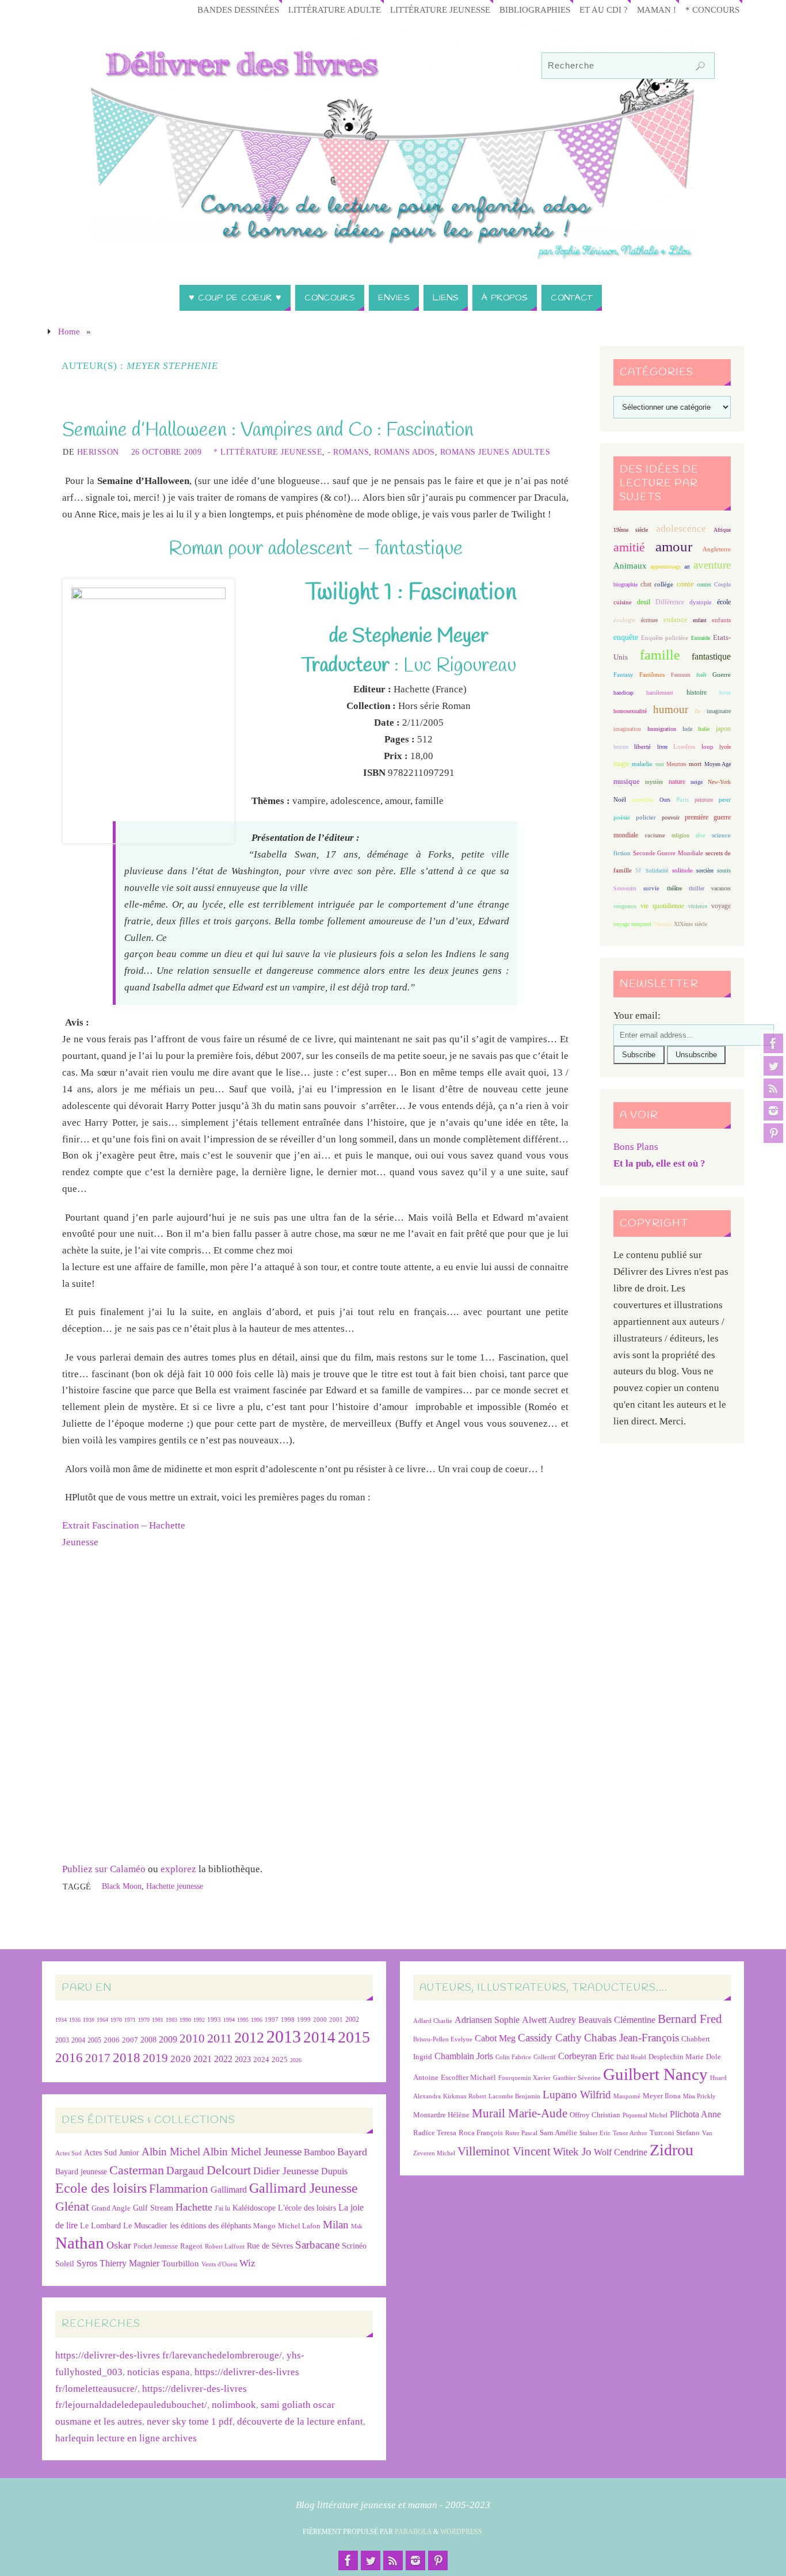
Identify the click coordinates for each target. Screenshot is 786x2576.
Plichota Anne (695, 2114)
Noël (620, 799)
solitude (682, 870)
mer (660, 764)
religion (680, 835)
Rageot (191, 2246)
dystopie (701, 602)
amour (674, 546)
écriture (649, 620)
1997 (272, 2020)
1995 (243, 2020)
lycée (725, 747)
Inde (687, 729)
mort (695, 764)
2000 (320, 2019)
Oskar (119, 2245)
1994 (229, 2020)
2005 (94, 2040)
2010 (192, 2038)
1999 (304, 2019)
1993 (214, 2020)
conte (685, 584)
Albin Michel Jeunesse (252, 2152)
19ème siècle (631, 530)
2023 (243, 2059)
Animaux (630, 566)
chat (646, 584)
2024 (261, 2060)
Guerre (722, 675)
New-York (719, 782)
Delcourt (229, 2170)
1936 (75, 2020)
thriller (697, 888)
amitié (629, 547)
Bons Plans (636, 1147)
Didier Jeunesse (286, 2171)
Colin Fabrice (513, 2057)
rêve (700, 835)
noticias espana (159, 2372)
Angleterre (717, 549)
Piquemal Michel (645, 2115)
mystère (654, 782)
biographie (625, 584)
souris (724, 870)
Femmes (681, 675)
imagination (627, 729)
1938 (89, 2020)
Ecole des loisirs (101, 2188)
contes (704, 584)
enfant (700, 620)
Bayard (352, 2152)
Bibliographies (535, 9)
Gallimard (229, 2190)
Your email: (637, 1015)
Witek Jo (572, 2152)
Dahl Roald (631, 2057)
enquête (626, 637)
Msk (357, 2226)
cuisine (623, 602)
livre (662, 747)
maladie (642, 764)
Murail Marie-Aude (520, 2113)
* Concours (712, 9)
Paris (682, 799)
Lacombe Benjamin (514, 2096)
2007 (130, 2040)
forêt (701, 675)
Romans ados (405, 452)
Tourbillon (180, 2263)
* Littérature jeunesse (268, 452)
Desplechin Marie (676, 2057)
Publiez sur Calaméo (104, 1869)
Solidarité (657, 870)
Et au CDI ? (604, 9)
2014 (319, 2037)
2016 (69, 2057)
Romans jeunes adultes (495, 452)
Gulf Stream (153, 2208)
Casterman (137, 2170)
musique (627, 782)
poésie (622, 817)
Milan (336, 2225)
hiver (725, 693)
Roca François (481, 2133)
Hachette (194, 2207)
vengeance (625, 906)
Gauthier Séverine (577, 2078)
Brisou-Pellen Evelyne (443, 2039)
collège (664, 584)
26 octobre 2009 (167, 452)
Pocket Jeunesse (156, 2247)
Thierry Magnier (129, 2263)
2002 (352, 2020)
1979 (144, 2020)
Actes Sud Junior (112, 2152)
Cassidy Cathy (550, 2038)
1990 (185, 2020)
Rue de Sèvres (270, 2246)
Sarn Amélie (558, 2133)
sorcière (705, 870)
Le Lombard (100, 2226)
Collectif (545, 2057)
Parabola (413, 2532)
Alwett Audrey (549, 2020)
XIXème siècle (690, 924)
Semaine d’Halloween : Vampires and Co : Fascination (268, 430)
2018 (127, 2058)
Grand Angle (111, 2208)
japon (723, 729)
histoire (697, 692)
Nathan (80, 2243)
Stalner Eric (595, 2133)
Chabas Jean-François (632, 2038)
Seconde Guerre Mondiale (668, 853)
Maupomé (627, 2096)
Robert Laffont (225, 2247)
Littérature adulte (335, 9)
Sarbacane (317, 2245)
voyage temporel (632, 924)
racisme (655, 835)
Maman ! (657, 9)
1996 (257, 2020)
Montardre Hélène (441, 2115)
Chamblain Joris (464, 2056)
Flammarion (179, 2188)
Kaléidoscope (254, 2208)
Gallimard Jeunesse (304, 2188)
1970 (116, 2020)
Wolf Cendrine (621, 2152)
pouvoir (671, 818)
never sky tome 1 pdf (190, 2421)
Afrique (722, 530)
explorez (178, 1869)
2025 (280, 2060)
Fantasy (623, 675)
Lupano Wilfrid (577, 2095)
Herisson (98, 452)
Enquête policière (665, 638)
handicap (623, 693)
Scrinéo (354, 2246)
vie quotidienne (662, 906)
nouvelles (643, 800)
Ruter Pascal (521, 2133)
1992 (199, 2020)
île (697, 711)
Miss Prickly (699, 2096)
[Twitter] (773, 1066)
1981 (158, 2020)
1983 (171, 2020)
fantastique (711, 656)
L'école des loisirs (307, 2208)
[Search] (700, 66)
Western (663, 924)
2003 (62, 2040)
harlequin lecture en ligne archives (126, 2438)
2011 (220, 2038)
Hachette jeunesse (175, 1886)
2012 (249, 2037)
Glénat (72, 2207)
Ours (665, 800)
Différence (670, 602)
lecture (621, 747)
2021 (203, 2059)
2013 (284, 2036)
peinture (704, 800)
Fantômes (652, 675)
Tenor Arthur (630, 2133)
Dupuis (334, 2171)
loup (707, 746)
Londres (684, 747)
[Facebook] (773, 1043)
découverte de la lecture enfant (300, 2421)
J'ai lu (222, 2208)
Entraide (701, 638)
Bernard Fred (690, 2019)
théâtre (674, 888)
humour (671, 709)
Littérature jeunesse (440, 9)
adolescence (681, 529)
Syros (87, 2263)
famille (660, 655)
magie (621, 764)
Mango (264, 2226)
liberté (642, 747)
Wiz (247, 2263)
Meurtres (676, 764)
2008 (148, 2040)
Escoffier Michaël (468, 2077)
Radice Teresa (435, 2133)
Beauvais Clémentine (617, 2020)
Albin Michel (171, 2152)
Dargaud (185, 2171)
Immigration (662, 729)
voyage (721, 906)
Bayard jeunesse (81, 2171)
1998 (288, 2020)
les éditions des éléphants (210, 2226)
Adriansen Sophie (487, 2020)
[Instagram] (773, 1111)
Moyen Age (718, 764)
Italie (704, 729)
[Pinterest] (773, 1133)
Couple (722, 584)
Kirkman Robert (465, 2096)
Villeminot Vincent (504, 2151)
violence (698, 906)
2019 (155, 2058)
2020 (181, 2059)
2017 (98, 2058)
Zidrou (671, 2150)
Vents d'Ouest (219, 2264)
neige (697, 782)
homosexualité (630, 711)
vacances (721, 888)
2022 (223, 2059)
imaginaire (719, 711)
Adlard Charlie (433, 2021)
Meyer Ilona (662, 2096)
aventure (712, 565)
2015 (354, 2037)
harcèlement (660, 693)
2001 (336, 2019)
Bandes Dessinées (238, 9)
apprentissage (665, 567)
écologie (625, 620)
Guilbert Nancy (655, 2074)
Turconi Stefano (675, 2133)
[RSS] (773, 1088)
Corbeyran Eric (586, 2056)
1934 (61, 2020)
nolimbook (234, 2405)
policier (646, 817)
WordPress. (462, 2532)
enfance (676, 620)
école (724, 602)
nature (677, 782)
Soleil (65, 2263)
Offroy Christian (595, 2115)
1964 (102, 2020)
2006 (112, 2040)
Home (69, 331)
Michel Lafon (299, 2226)
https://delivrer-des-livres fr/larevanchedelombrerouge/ (169, 2355)
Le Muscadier (145, 2226)
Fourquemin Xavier (524, 2078)
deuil (644, 602)
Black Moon (122, 1886)
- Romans (348, 452)
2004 (78, 2040)
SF (639, 870)
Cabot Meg (495, 2038)
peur (725, 799)
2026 (296, 2060)
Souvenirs (625, 888)
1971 (130, 2020)
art (687, 567)
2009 (168, 2040)
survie (651, 888)
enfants (721, 620)
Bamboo (319, 2152)
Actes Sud (68, 2153)
